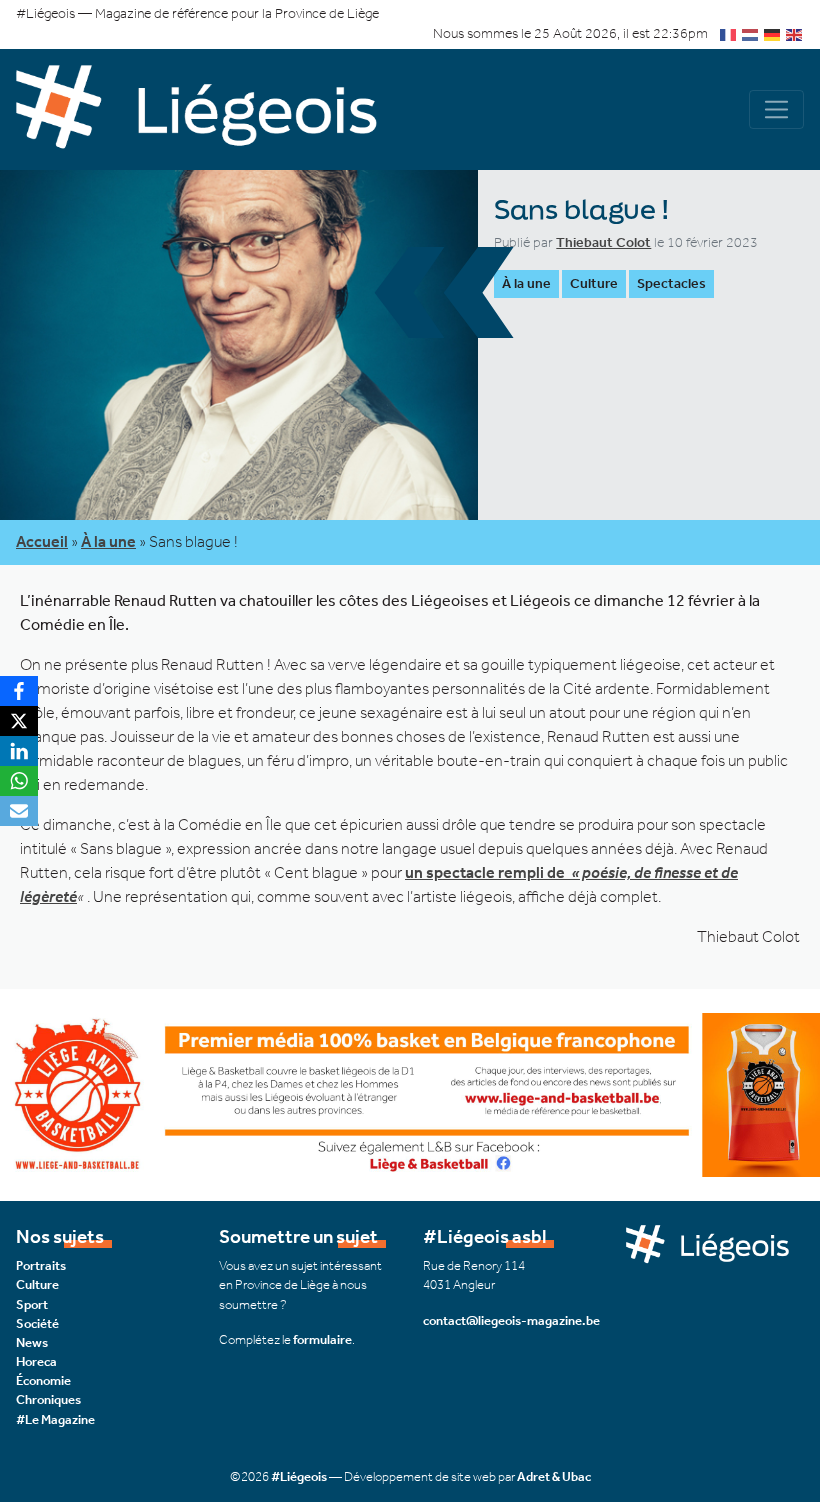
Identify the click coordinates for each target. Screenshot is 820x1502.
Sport (32, 1304)
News (32, 1342)
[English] (795, 33)
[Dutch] (751, 33)
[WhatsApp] (19, 781)
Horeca (36, 1361)
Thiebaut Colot (603, 242)
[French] (729, 33)
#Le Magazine (55, 1419)
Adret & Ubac (554, 1476)
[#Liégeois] (213, 110)
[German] (773, 33)
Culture (594, 283)
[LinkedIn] (19, 751)
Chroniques (48, 1399)
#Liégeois (299, 1476)
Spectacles (671, 283)
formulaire (322, 1339)
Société (37, 1323)
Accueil (42, 541)
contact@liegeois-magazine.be (511, 1320)
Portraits (41, 1265)
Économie (43, 1380)
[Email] (19, 811)
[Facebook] (19, 691)
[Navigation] (776, 109)
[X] (19, 721)
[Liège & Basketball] (410, 1093)
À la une (526, 283)
